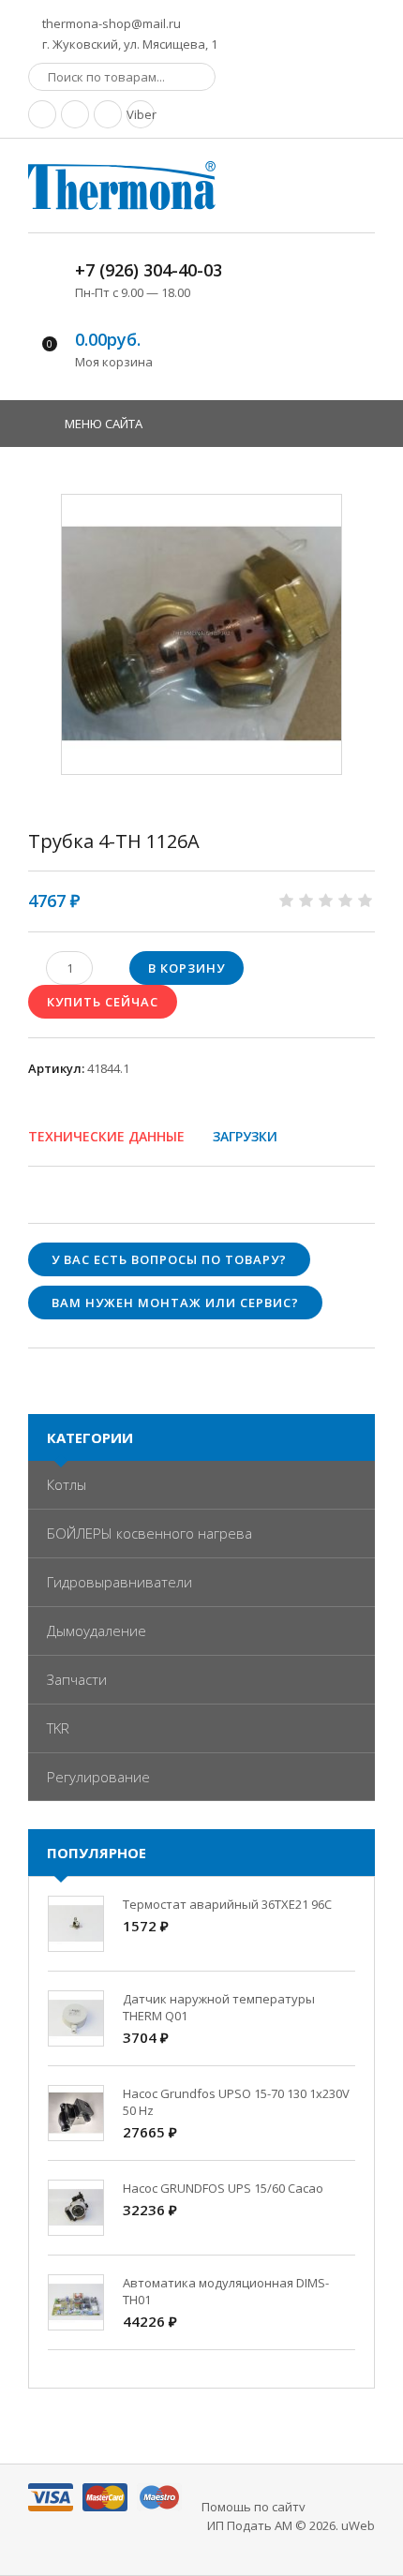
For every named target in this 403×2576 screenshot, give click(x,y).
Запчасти (77, 1679)
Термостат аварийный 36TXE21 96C (227, 1904)
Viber (141, 114)
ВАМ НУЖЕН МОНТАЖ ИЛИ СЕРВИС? (175, 1303)
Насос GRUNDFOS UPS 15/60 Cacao (223, 2188)
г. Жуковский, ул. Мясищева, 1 (128, 44)
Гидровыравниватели (119, 1582)
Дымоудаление (97, 1630)
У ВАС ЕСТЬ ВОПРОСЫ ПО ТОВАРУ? (169, 1259)
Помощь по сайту (254, 2507)
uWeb (358, 2525)
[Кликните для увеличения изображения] (201, 634)
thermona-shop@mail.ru (110, 23)
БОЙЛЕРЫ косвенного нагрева (149, 1533)
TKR (58, 1728)
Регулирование (98, 1777)
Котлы (67, 1484)
